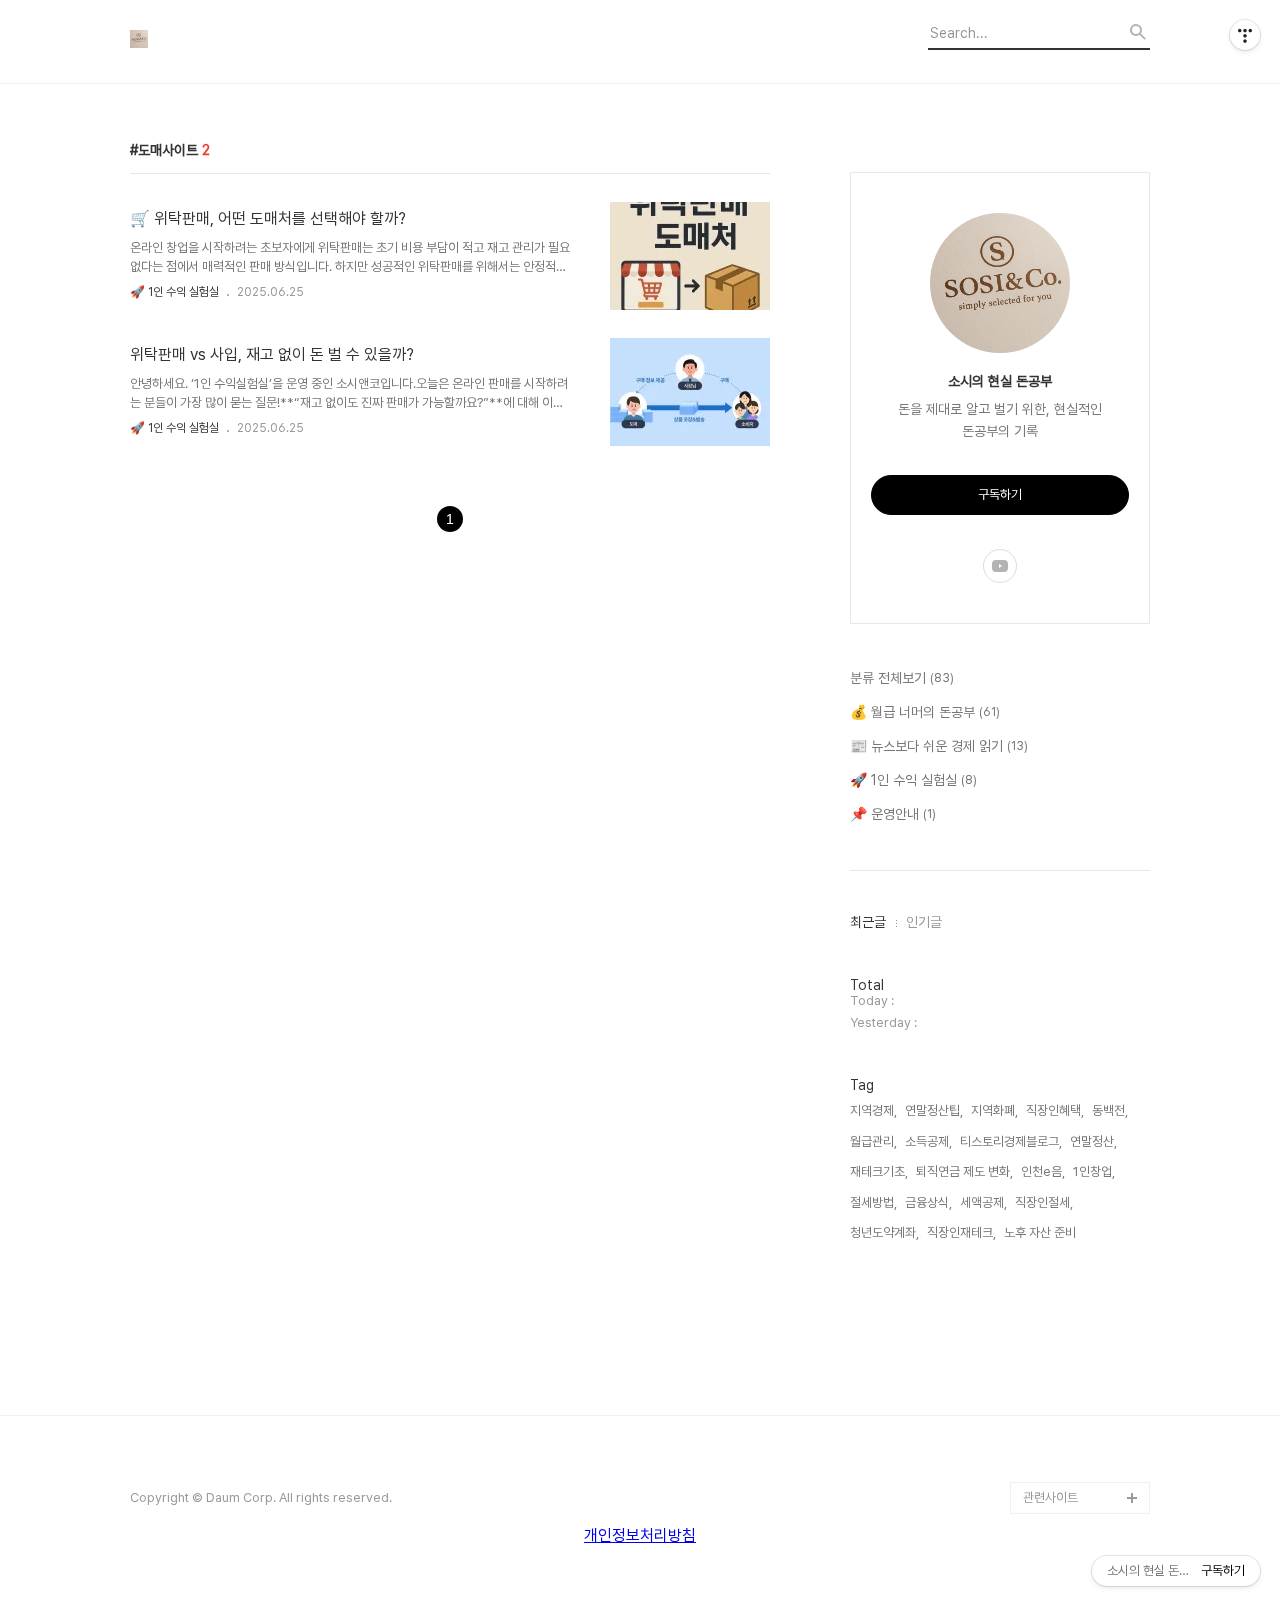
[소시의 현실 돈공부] (240, 41)
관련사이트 (1050, 1497)
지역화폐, (994, 1110)
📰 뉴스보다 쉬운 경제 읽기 (939, 746)
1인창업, (1094, 1171)
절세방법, (873, 1202)
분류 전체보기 (902, 678)
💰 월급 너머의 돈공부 (925, 712)
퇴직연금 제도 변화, (964, 1171)
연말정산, (1093, 1141)
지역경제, (873, 1110)
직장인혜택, (1055, 1110)
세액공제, (983, 1202)
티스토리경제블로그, (1011, 1141)
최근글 (868, 922)
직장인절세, (1044, 1202)
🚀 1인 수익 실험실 (174, 292)
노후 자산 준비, (1041, 1232)
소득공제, (928, 1141)
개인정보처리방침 (640, 1535)
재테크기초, (879, 1171)
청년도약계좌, (884, 1232)
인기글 (924, 922)
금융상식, (928, 1202)
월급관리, (873, 1141)
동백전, (1110, 1110)
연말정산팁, (934, 1110)
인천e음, (1043, 1171)
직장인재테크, (961, 1232)
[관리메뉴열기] (1245, 35)
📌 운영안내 (893, 814)
